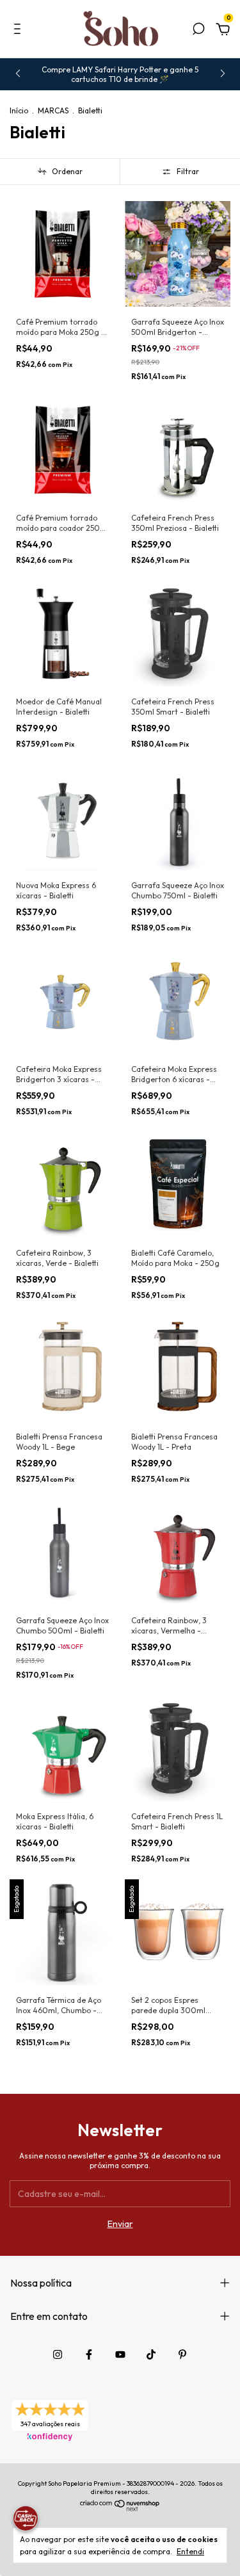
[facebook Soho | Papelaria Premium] (89, 2354)
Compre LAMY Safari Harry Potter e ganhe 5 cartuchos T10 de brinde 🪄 (120, 74)
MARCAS (53, 110)
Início (19, 110)
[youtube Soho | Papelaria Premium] (120, 2354)
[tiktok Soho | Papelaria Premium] (151, 2354)
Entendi (190, 2551)
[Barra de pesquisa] (198, 31)
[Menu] (20, 31)
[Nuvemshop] (120, 2508)
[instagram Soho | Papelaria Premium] (58, 2354)
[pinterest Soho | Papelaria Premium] (182, 2354)
